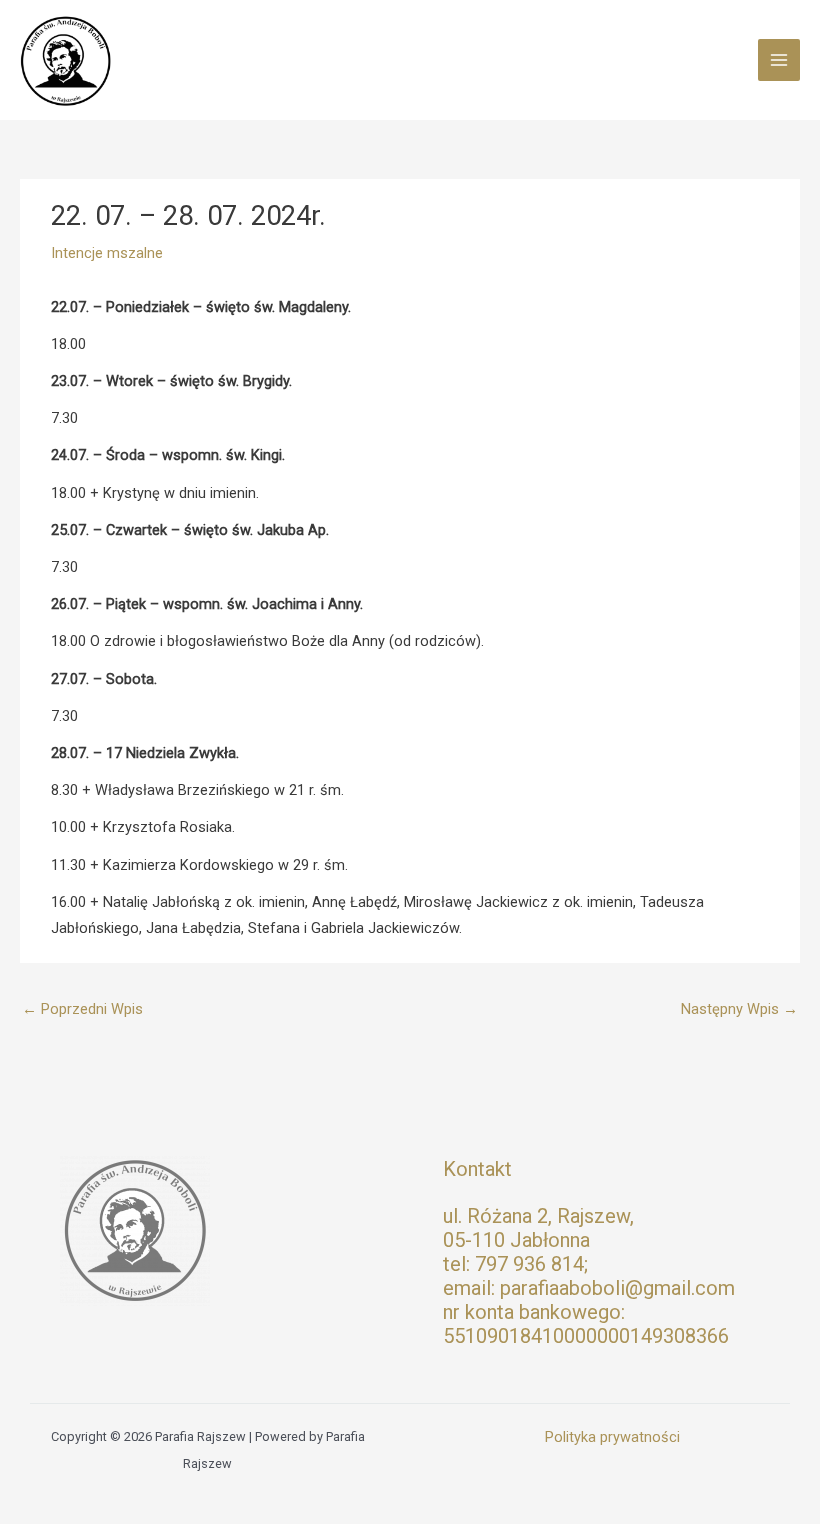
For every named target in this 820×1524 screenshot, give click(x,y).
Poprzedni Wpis (82, 1009)
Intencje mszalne (107, 253)
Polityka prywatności (612, 1437)
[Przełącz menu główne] (779, 60)
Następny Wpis (739, 1009)
